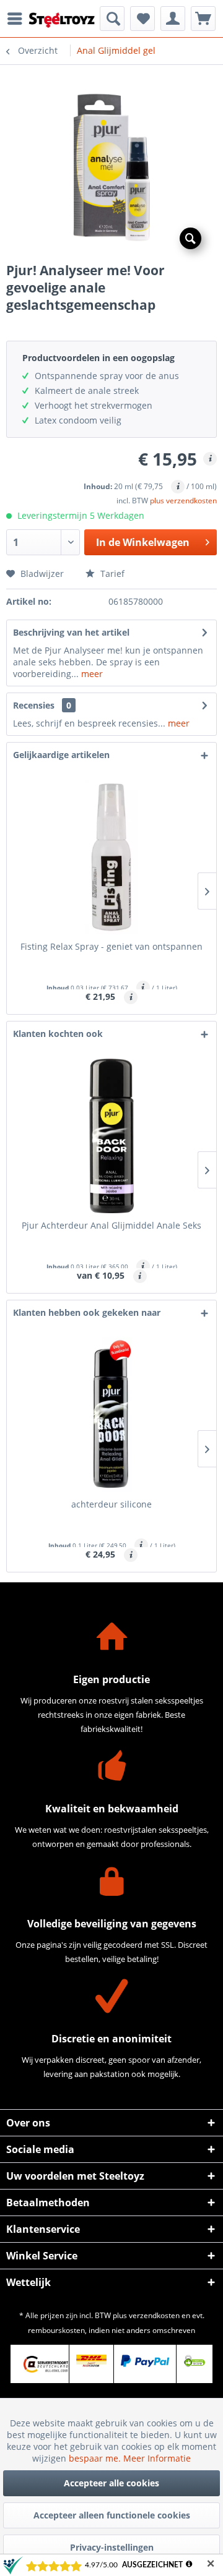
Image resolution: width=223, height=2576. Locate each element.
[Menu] (18, 19)
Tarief (111, 574)
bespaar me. (96, 2458)
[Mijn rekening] (173, 19)
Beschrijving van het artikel (71, 632)
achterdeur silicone (111, 1504)
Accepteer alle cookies (111, 2483)
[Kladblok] (142, 19)
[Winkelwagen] (203, 19)
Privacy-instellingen (112, 2547)
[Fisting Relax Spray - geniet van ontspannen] (111, 857)
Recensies (34, 705)
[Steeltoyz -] (62, 20)
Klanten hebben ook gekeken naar (87, 1312)
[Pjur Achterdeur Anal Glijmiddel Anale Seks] (111, 1136)
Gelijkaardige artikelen (61, 755)
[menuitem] (18, 19)
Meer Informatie (157, 2458)
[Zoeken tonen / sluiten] (112, 19)
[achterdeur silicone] (111, 1415)
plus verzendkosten (183, 501)
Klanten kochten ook (58, 1034)
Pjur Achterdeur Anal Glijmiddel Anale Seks (111, 1225)
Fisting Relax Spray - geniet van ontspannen (111, 946)
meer (91, 674)
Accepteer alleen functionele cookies (112, 2515)
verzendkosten (154, 2315)
